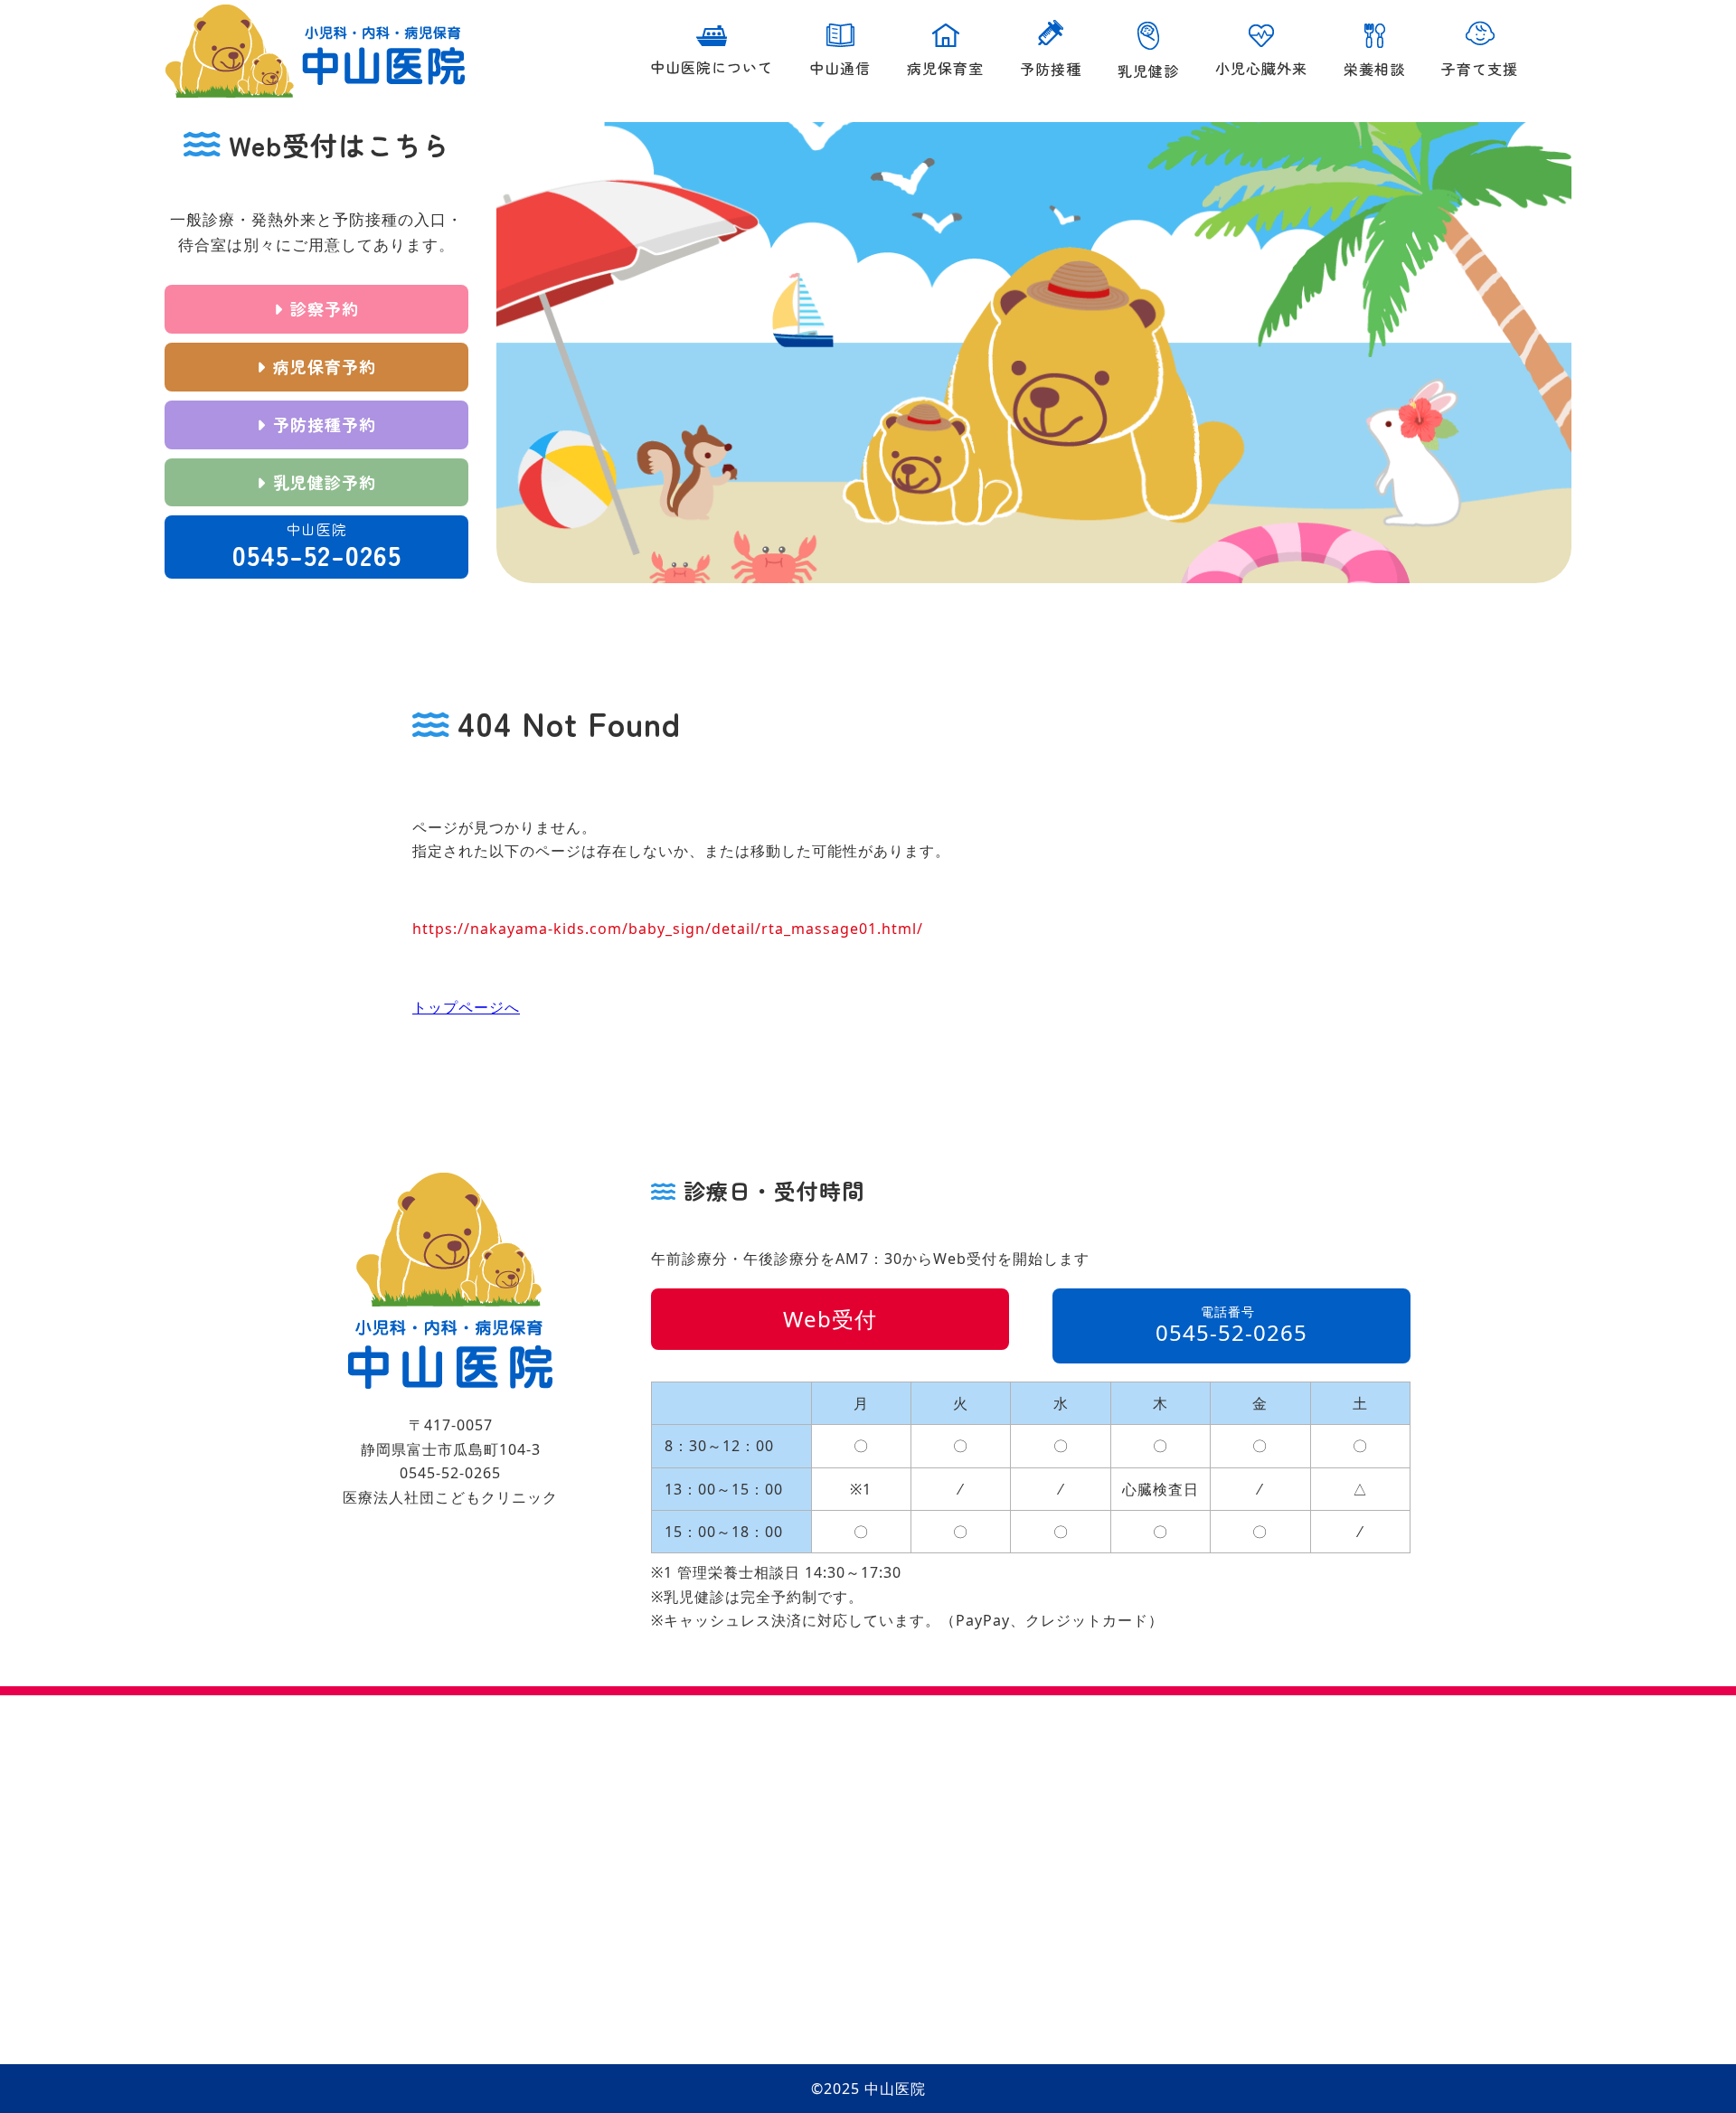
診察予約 (325, 308)
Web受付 (830, 1319)
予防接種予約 (325, 424)
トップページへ (466, 1007)
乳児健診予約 (325, 482)
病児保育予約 (325, 366)
